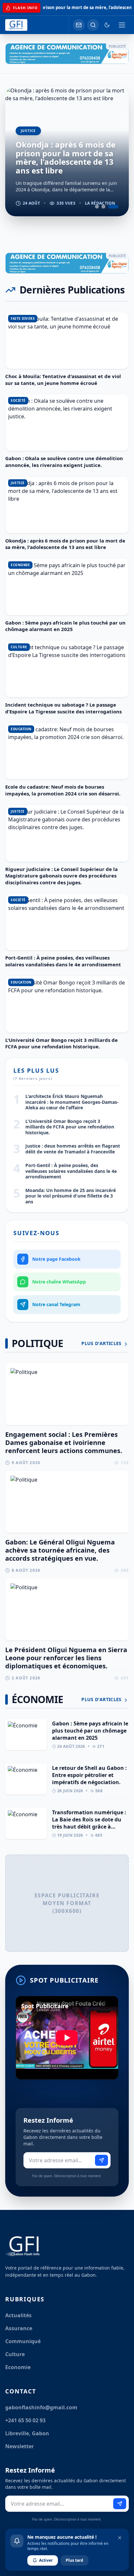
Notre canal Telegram (56, 1304)
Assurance (19, 2328)
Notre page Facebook (56, 1259)
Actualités (18, 2315)
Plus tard (74, 2560)
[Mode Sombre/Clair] (107, 25)
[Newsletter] (79, 25)
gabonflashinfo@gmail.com (41, 2407)
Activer (46, 2560)
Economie (18, 2367)
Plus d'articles (102, 1343)
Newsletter (20, 2446)
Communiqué (23, 2341)
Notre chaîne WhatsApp (59, 1282)
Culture (15, 2354)
